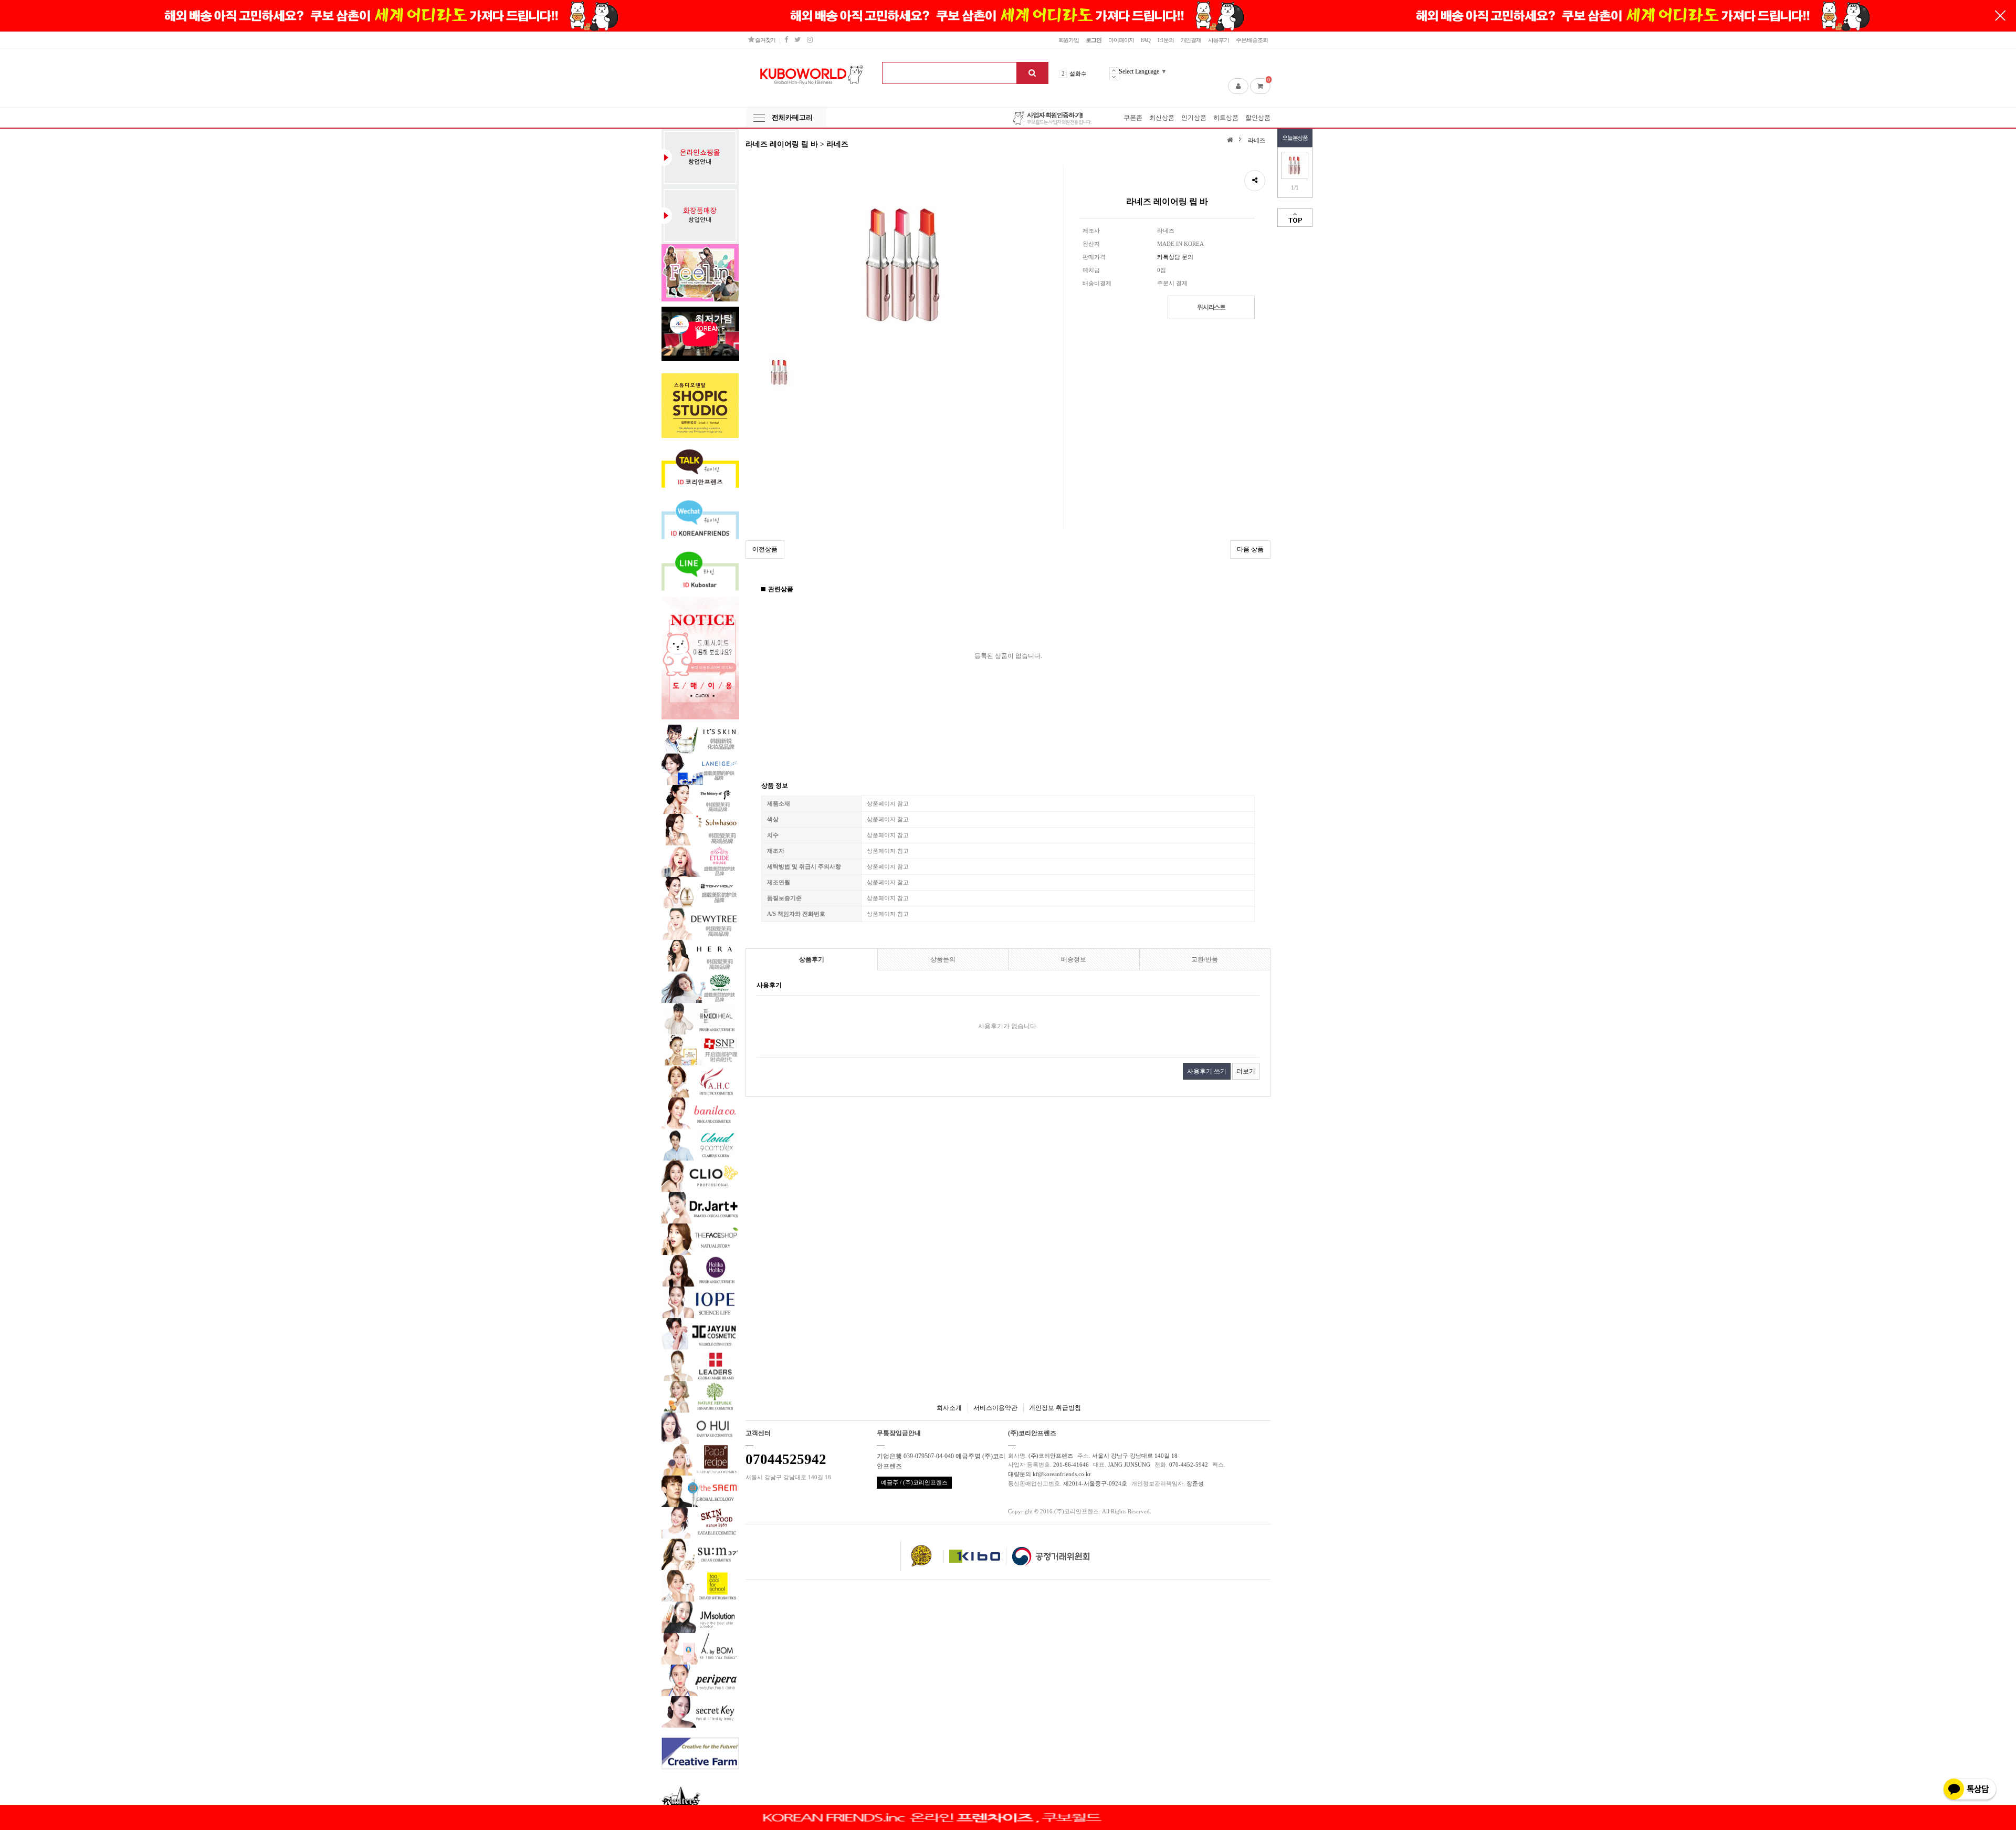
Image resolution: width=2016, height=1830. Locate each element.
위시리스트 (1211, 307)
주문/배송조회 (1252, 40)
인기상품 (1194, 118)
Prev (1114, 70)
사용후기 (1219, 40)
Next (1114, 77)
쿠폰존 (1133, 118)
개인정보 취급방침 (1055, 1408)
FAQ (1146, 40)
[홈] (1231, 139)
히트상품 (1226, 118)
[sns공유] (1255, 181)
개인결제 (1191, 40)
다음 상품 (1250, 549)
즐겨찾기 (765, 40)
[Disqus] (1008, 1236)
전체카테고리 (792, 117)
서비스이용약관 (995, 1408)
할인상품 (1258, 118)
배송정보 (1074, 959)
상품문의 (943, 959)
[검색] (1032, 73)
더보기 (1246, 1071)
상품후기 (812, 959)
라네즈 (1257, 140)
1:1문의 (1165, 40)
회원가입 (1069, 40)
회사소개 (949, 1408)
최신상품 (1162, 118)
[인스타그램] (810, 40)
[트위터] (797, 40)
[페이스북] (786, 40)
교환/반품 (1205, 959)
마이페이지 (1121, 40)
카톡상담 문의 (1175, 257)
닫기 (2000, 16)
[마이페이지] (1238, 86)
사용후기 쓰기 (1207, 1071)
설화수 (1078, 74)
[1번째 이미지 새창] (780, 372)
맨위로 (1295, 218)
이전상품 (765, 549)
